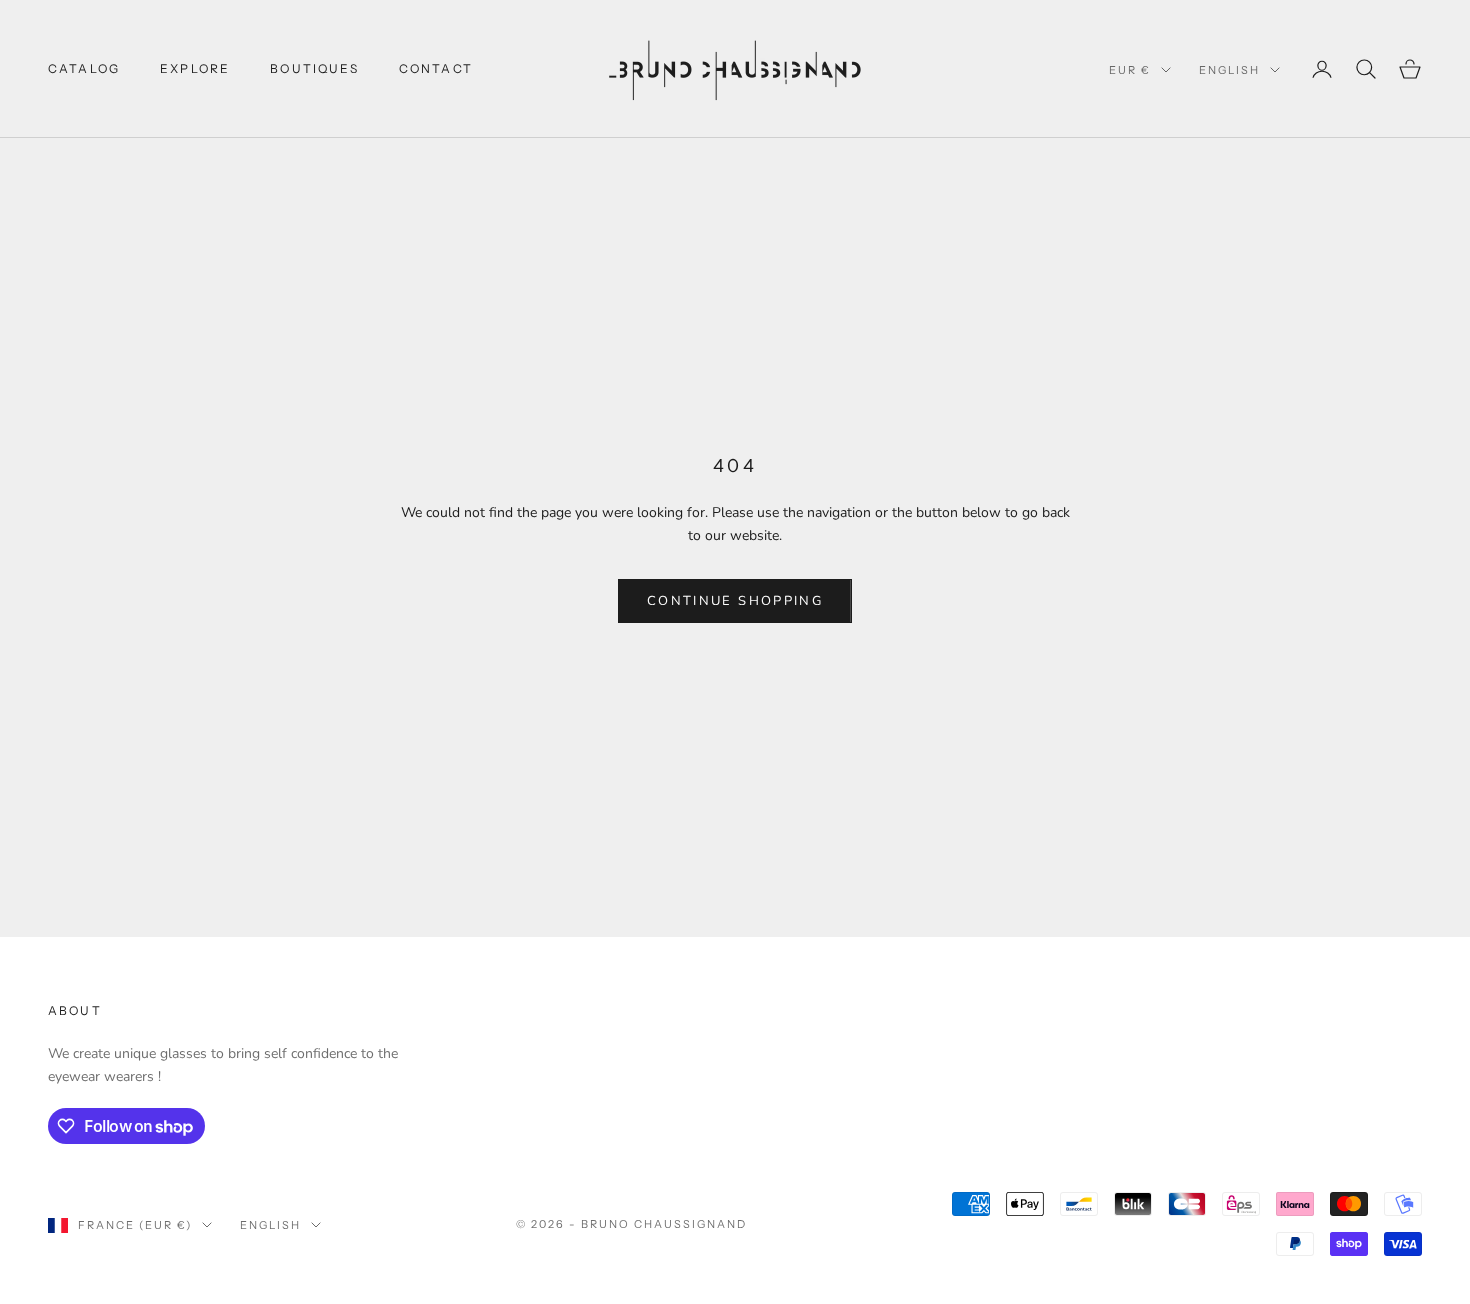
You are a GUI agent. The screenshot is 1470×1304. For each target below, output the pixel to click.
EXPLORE (195, 68)
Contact (436, 68)
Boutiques (314, 68)
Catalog (84, 68)
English (1229, 70)
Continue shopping (735, 601)
